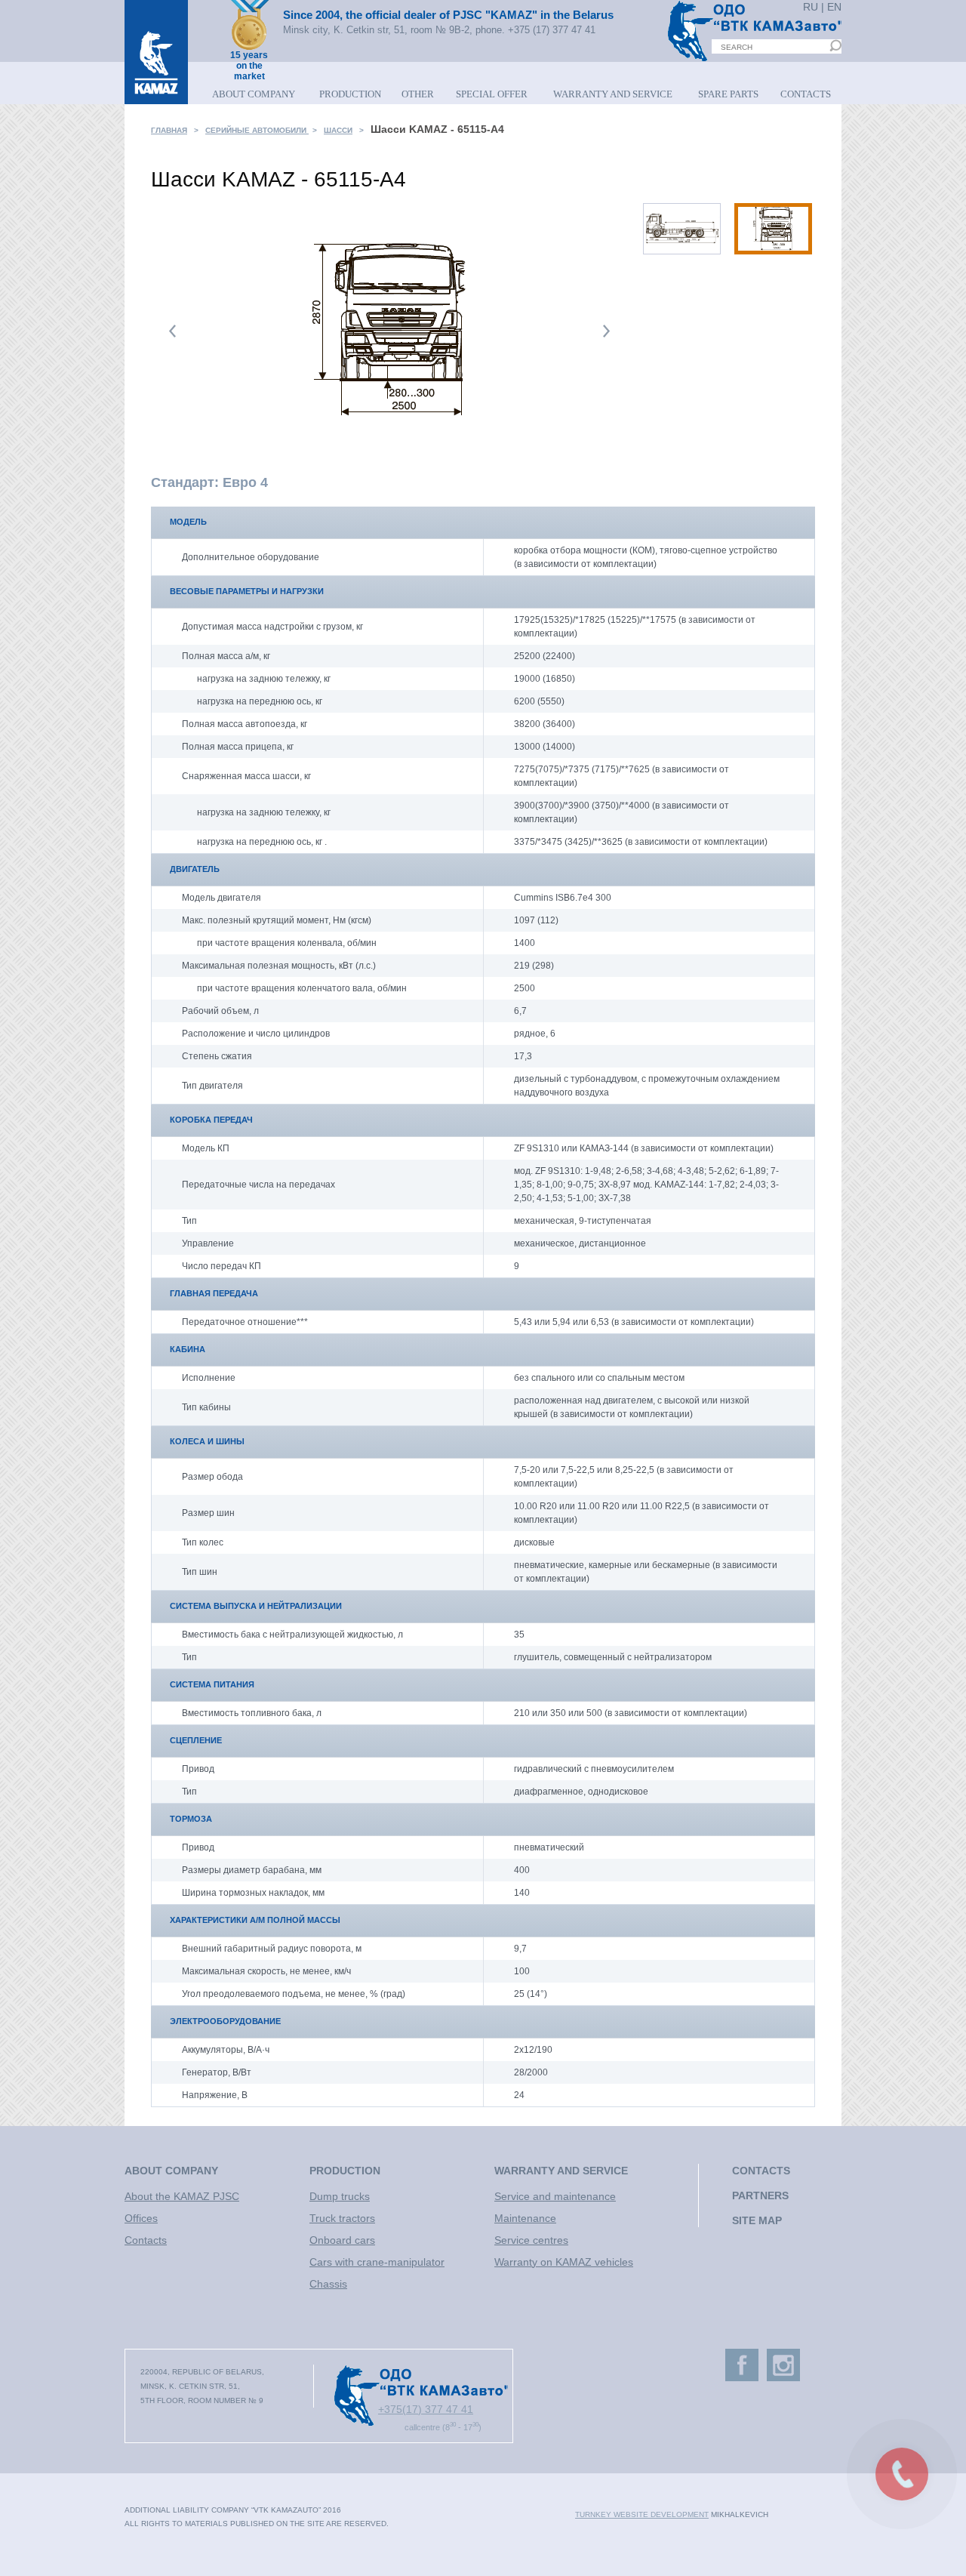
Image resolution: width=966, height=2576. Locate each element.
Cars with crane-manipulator (377, 2262)
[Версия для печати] (804, 134)
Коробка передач (211, 1120)
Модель (188, 522)
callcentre (443, 2426)
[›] (606, 331)
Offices (141, 2218)
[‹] (173, 331)
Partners (760, 2195)
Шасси (338, 130)
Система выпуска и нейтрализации (256, 1606)
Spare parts (728, 94)
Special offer (492, 94)
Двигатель (195, 869)
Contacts (806, 94)
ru (811, 7)
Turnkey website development (642, 2514)
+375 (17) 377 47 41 (552, 30)
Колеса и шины (207, 1441)
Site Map (757, 2220)
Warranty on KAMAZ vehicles (564, 2262)
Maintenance (525, 2218)
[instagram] (783, 2365)
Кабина (188, 1349)
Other (418, 94)
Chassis (328, 2284)
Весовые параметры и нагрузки (247, 591)
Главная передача (214, 1293)
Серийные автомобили (257, 130)
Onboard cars (342, 2240)
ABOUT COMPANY (254, 94)
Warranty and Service (613, 94)
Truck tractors (342, 2218)
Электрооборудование (225, 2021)
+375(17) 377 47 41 (426, 2409)
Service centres (531, 2240)
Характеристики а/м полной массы (255, 1920)
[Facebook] (742, 2365)
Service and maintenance (555, 2196)
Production (345, 2171)
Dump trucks (340, 2196)
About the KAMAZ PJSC (182, 2196)
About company (171, 2171)
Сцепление (196, 1740)
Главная (169, 130)
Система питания (212, 1684)
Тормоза (191, 1819)
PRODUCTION (350, 94)
